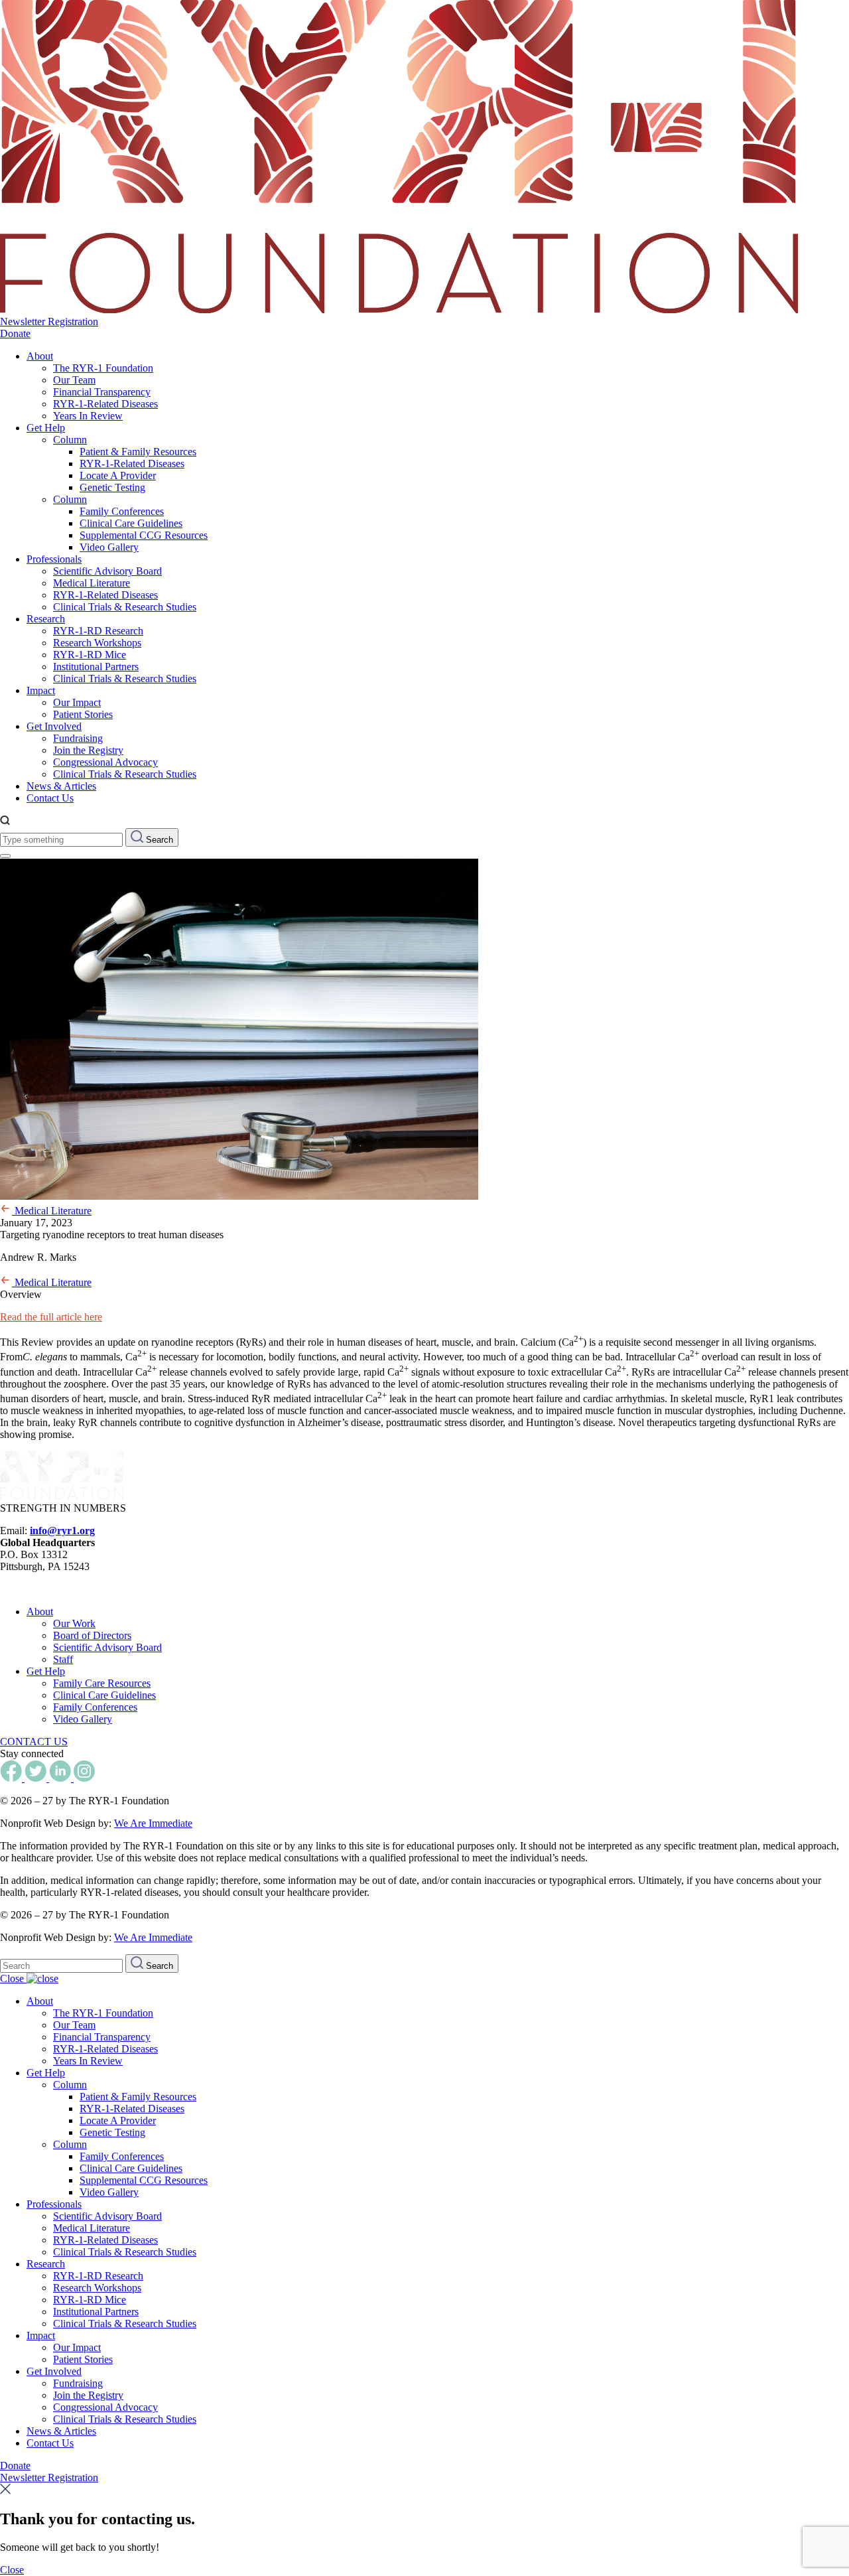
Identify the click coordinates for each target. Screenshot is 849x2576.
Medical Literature (92, 583)
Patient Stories (83, 714)
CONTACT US (34, 1742)
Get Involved (54, 726)
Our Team (74, 380)
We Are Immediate (153, 1823)
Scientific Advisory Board (107, 571)
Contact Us (50, 798)
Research (46, 619)
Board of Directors (92, 1635)
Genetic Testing (112, 487)
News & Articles (61, 786)
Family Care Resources (102, 1683)
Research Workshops (97, 643)
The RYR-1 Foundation (103, 368)
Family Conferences (122, 511)
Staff (63, 1659)
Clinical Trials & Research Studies (125, 607)
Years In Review (88, 416)
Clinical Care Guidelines (131, 523)
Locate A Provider (118, 475)
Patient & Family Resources (138, 452)
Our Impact (77, 702)
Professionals (54, 559)
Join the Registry (88, 750)
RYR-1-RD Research (98, 631)
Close (13, 1978)
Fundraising (78, 738)
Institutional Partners (96, 667)
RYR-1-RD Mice (90, 655)
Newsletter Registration (49, 322)
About (40, 356)
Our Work (74, 1623)
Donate (15, 333)
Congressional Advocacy (105, 762)
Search (158, 840)
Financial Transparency (102, 392)
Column (70, 440)
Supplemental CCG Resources (144, 535)
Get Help (46, 428)
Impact (41, 690)
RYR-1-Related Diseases (105, 404)
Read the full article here (51, 1317)
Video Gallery (109, 547)
